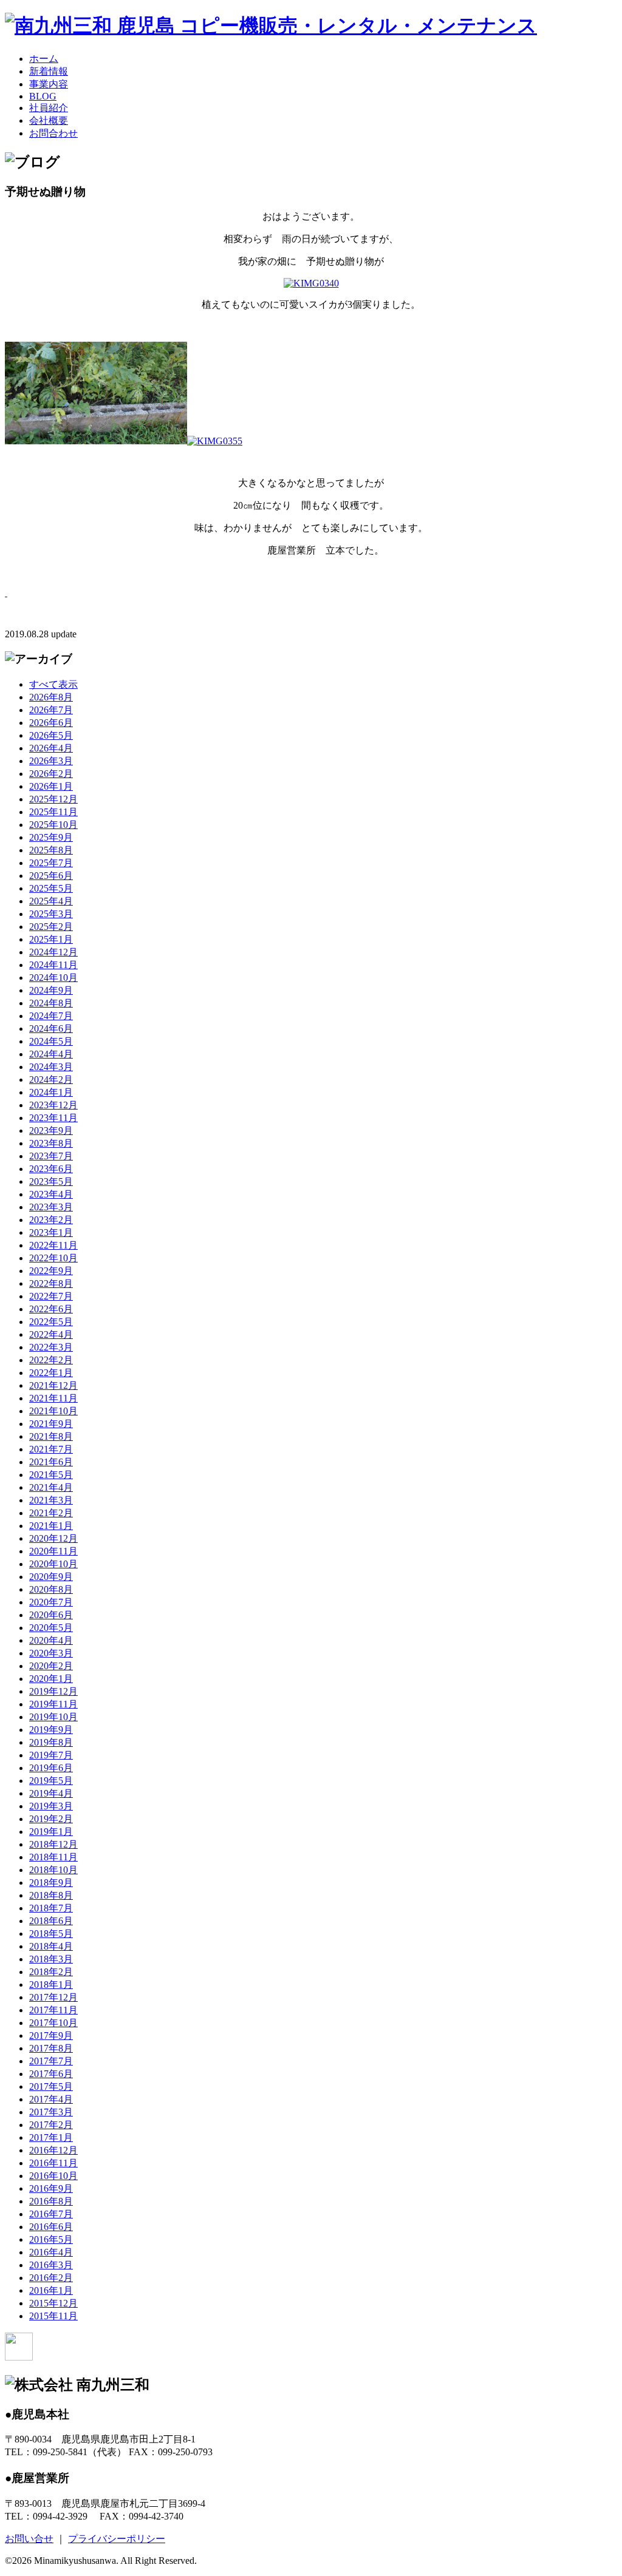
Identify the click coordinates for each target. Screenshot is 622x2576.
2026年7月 (51, 710)
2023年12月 (53, 1105)
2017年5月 (51, 2086)
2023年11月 (53, 1118)
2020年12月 (53, 1538)
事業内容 (49, 84)
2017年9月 (51, 2035)
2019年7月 (51, 1755)
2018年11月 (53, 1857)
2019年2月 (51, 1819)
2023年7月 (51, 1156)
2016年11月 (53, 2163)
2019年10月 (53, 1717)
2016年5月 (51, 2239)
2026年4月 (51, 748)
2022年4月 (51, 1334)
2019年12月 (53, 1691)
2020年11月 (53, 1551)
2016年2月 (51, 2278)
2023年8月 (51, 1143)
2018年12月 (53, 1844)
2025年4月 (51, 901)
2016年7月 (51, 2214)
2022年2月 (51, 1360)
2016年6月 (51, 2227)
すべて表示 (53, 684)
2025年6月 (51, 876)
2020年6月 (51, 1615)
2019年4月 (51, 1793)
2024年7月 (51, 1016)
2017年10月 (53, 2023)
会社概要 (49, 120)
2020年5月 (51, 1628)
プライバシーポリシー (117, 2539)
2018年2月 (51, 1972)
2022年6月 (51, 1309)
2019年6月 (51, 1768)
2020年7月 (51, 1602)
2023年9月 (51, 1130)
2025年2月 (51, 927)
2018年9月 (51, 1883)
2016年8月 (51, 2201)
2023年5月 (51, 1181)
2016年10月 (53, 2176)
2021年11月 (53, 1398)
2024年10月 (53, 978)
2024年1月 (51, 1092)
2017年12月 (53, 1997)
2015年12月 (53, 2303)
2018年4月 (51, 1946)
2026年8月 (51, 697)
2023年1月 (51, 1232)
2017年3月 (51, 2112)
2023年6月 (51, 1169)
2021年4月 (51, 1487)
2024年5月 (51, 1041)
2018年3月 (51, 1959)
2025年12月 (53, 799)
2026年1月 (51, 786)
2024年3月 (51, 1067)
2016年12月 (53, 2150)
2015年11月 (53, 2316)
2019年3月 (51, 1806)
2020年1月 (51, 1679)
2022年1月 (51, 1373)
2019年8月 (51, 1742)
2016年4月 (51, 2252)
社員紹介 (49, 108)
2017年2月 (51, 2125)
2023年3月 (51, 1207)
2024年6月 (51, 1029)
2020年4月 (51, 1640)
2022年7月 (51, 1296)
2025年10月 (53, 825)
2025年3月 (51, 914)
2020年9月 (51, 1577)
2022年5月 (51, 1322)
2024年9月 (51, 990)
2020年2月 (51, 1666)
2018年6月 (51, 1921)
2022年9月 (51, 1271)
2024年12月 (53, 952)
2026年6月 (51, 723)
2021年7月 (51, 1449)
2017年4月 (51, 2099)
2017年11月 (53, 2010)
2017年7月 (51, 2061)
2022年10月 (53, 1258)
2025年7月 (51, 863)
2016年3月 (51, 2265)
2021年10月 (53, 1411)
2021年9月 (51, 1424)
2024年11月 (53, 965)
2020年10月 (53, 1564)
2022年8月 (51, 1283)
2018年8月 (51, 1895)
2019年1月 (51, 1832)
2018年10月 (53, 1870)
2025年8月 (51, 850)
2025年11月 (53, 812)
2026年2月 (51, 774)
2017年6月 (51, 2074)
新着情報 (49, 71)
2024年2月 (51, 1080)
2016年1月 (51, 2290)
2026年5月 (51, 735)
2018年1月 (51, 1985)
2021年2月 (51, 1513)
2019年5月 (51, 1781)
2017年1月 (51, 2137)
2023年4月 (51, 1194)
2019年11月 (53, 1704)
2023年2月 (51, 1220)
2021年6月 (51, 1462)
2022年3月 (51, 1347)
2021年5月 (51, 1475)
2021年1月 (51, 1526)
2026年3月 (51, 761)
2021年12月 (53, 1385)
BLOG (43, 96)
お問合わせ (53, 133)
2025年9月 (51, 837)
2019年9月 (51, 1730)
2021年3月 (51, 1500)
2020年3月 (51, 1653)
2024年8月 (51, 1003)
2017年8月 (51, 2048)
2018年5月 (51, 1934)
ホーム (44, 59)
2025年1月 (51, 939)
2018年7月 (51, 1908)
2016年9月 (51, 2188)
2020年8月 (51, 1589)
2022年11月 (53, 1245)
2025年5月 (51, 888)
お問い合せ (29, 2539)
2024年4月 (51, 1054)
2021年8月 (51, 1436)
